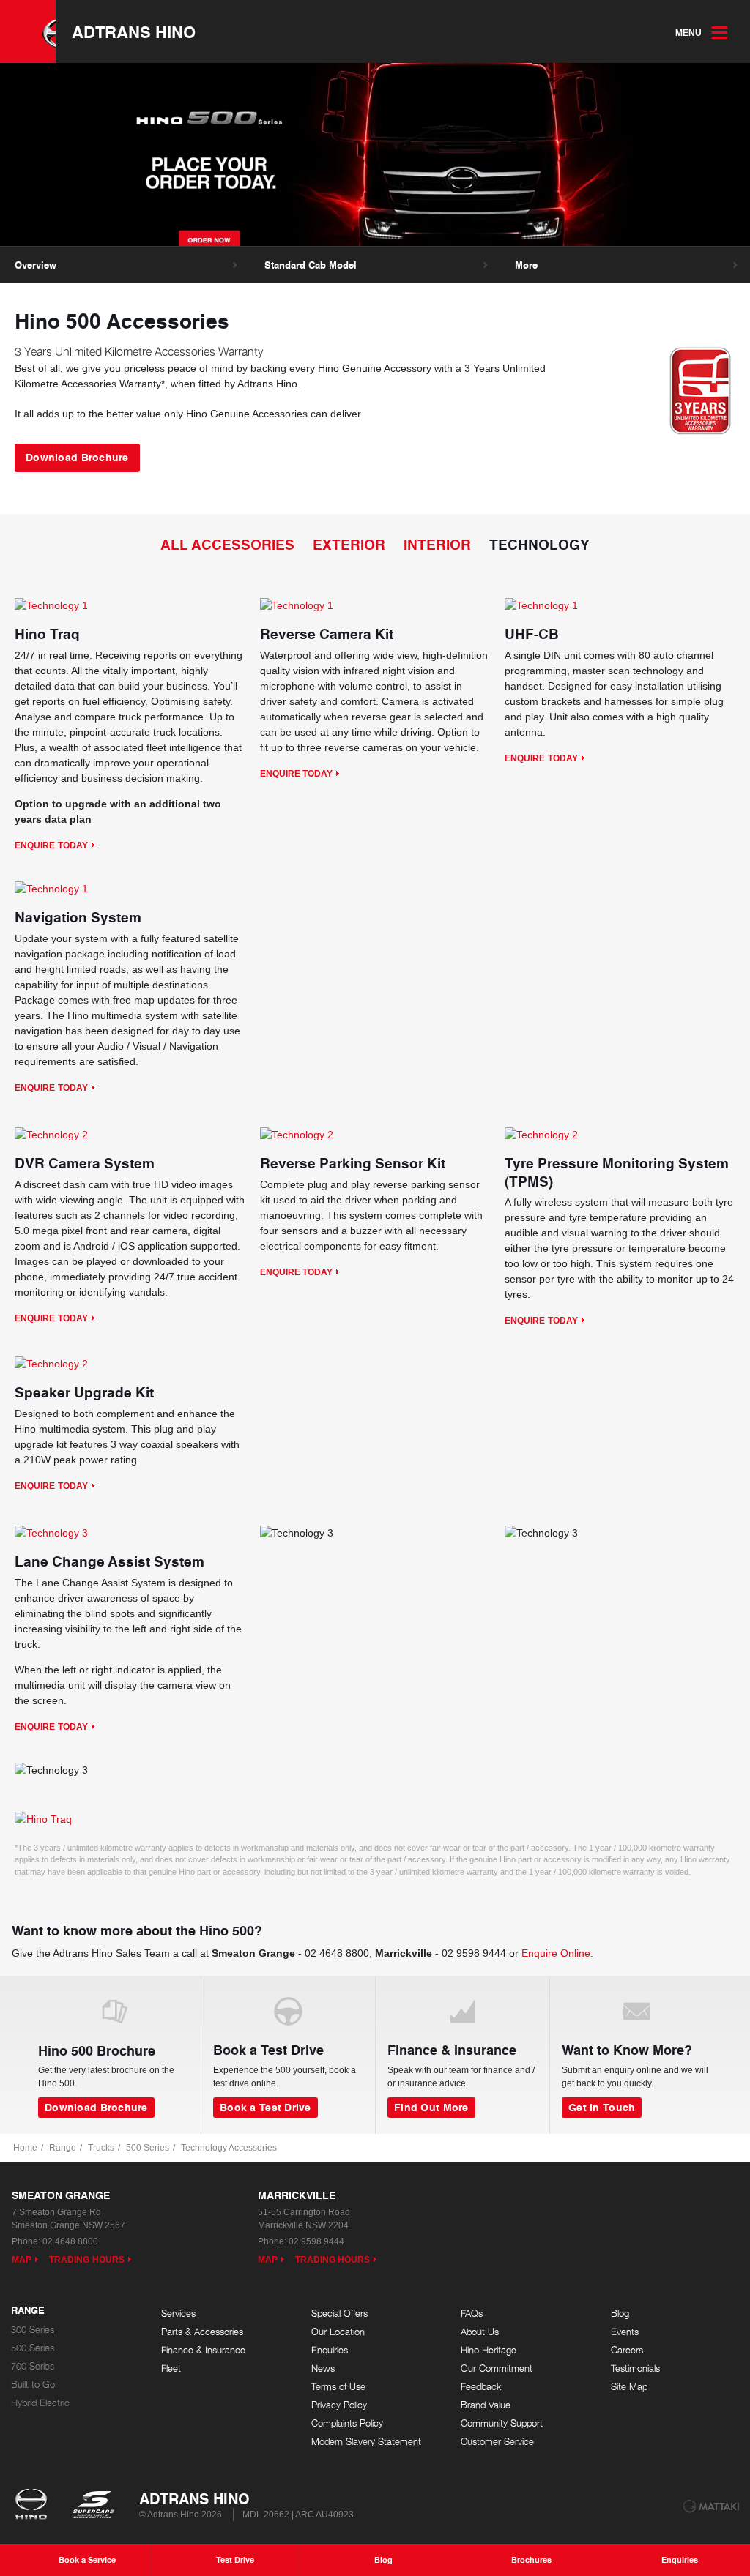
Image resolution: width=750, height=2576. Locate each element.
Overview (36, 265)
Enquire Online (556, 1953)
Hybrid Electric (40, 2403)
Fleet (171, 2368)
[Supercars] (93, 2506)
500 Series (148, 2148)
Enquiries (330, 2350)
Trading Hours (87, 2260)
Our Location (338, 2332)
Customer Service (497, 2442)
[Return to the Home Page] (34, 2506)
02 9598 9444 (474, 1953)
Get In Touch (602, 2107)
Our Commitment (497, 2368)
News (323, 2368)
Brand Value (486, 2405)
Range (63, 2148)
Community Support (502, 2423)
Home (25, 2148)
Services (178, 2314)
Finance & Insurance (203, 2350)
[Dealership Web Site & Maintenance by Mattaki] (711, 2506)
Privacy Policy (339, 2405)
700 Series (33, 2366)
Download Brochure (77, 457)
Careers (627, 2350)
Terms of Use (338, 2387)
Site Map (629, 2387)
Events (625, 2332)
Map (22, 2260)
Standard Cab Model (311, 265)
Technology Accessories (229, 2148)
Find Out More (431, 2107)
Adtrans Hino (134, 31)
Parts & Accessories (202, 2332)
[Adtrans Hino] (28, 31)
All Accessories (227, 544)
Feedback (481, 2387)
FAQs (472, 2314)
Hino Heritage (489, 2350)
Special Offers (339, 2314)
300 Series (33, 2330)
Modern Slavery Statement (366, 2442)
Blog (620, 2314)
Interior (437, 544)
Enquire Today (51, 845)
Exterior (349, 544)
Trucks (101, 2148)
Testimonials (635, 2368)
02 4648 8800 (337, 1953)
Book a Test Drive (266, 2107)
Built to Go (33, 2385)
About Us (480, 2332)
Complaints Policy (347, 2423)
